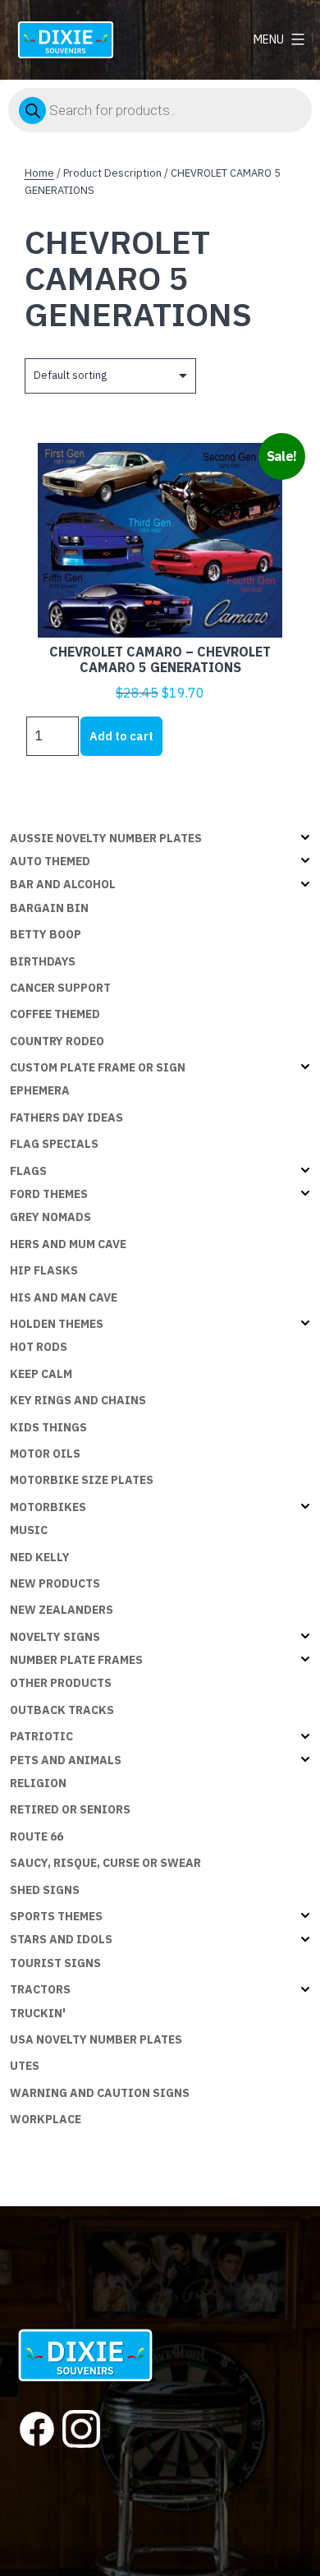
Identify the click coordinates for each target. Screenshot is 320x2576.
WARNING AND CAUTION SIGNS (100, 2093)
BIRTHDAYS (43, 961)
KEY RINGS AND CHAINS (78, 1400)
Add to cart (121, 736)
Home (39, 173)
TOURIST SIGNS (55, 1963)
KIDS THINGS (48, 1427)
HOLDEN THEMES (57, 1324)
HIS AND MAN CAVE (64, 1297)
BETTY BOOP (46, 934)
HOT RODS (39, 1347)
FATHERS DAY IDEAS (66, 1117)
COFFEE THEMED (55, 1014)
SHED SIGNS (45, 1890)
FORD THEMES (49, 1194)
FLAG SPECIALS (54, 1144)
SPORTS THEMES (56, 1916)
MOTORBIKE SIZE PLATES (82, 1480)
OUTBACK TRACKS (62, 1710)
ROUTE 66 (37, 1836)
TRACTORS (40, 1989)
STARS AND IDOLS (61, 1939)
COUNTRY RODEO (57, 1041)
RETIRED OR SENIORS (70, 1809)
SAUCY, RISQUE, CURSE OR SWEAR (105, 1863)
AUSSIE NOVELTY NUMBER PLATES (106, 838)
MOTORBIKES (48, 1507)
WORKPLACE (46, 2119)
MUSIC (29, 1530)
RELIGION (38, 1783)
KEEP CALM (41, 1374)
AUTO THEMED (50, 861)
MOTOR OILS (45, 1454)
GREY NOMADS (50, 1217)
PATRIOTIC (41, 1736)
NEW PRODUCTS (55, 1583)
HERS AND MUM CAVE (68, 1244)
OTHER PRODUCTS (61, 1683)
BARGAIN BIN (49, 908)
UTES (25, 2066)
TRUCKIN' (38, 2013)
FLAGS (28, 1171)
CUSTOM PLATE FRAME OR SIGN (98, 1067)
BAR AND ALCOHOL (63, 884)
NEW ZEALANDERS (62, 1610)
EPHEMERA (40, 1090)
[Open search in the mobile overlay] (160, 110)
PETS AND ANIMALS (66, 1760)
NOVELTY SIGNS (55, 1637)
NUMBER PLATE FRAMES (76, 1660)
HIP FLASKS (44, 1270)
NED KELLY (40, 1557)
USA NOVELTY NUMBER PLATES (96, 2039)
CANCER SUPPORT (60, 988)
